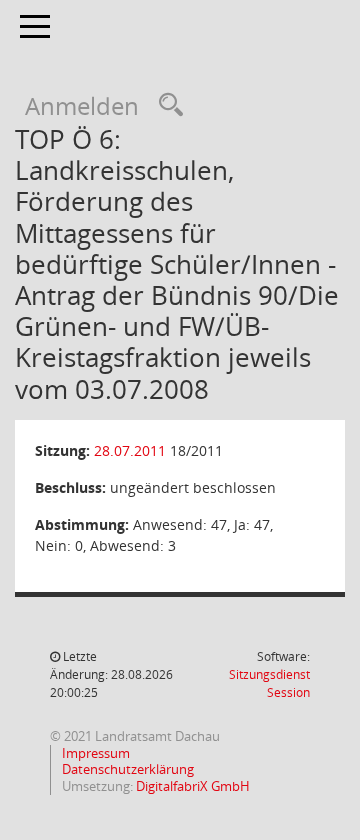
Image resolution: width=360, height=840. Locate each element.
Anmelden (82, 105)
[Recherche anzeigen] (166, 105)
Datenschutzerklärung (126, 769)
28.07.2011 (130, 450)
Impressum (94, 753)
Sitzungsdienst (269, 683)
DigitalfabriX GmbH (193, 786)
